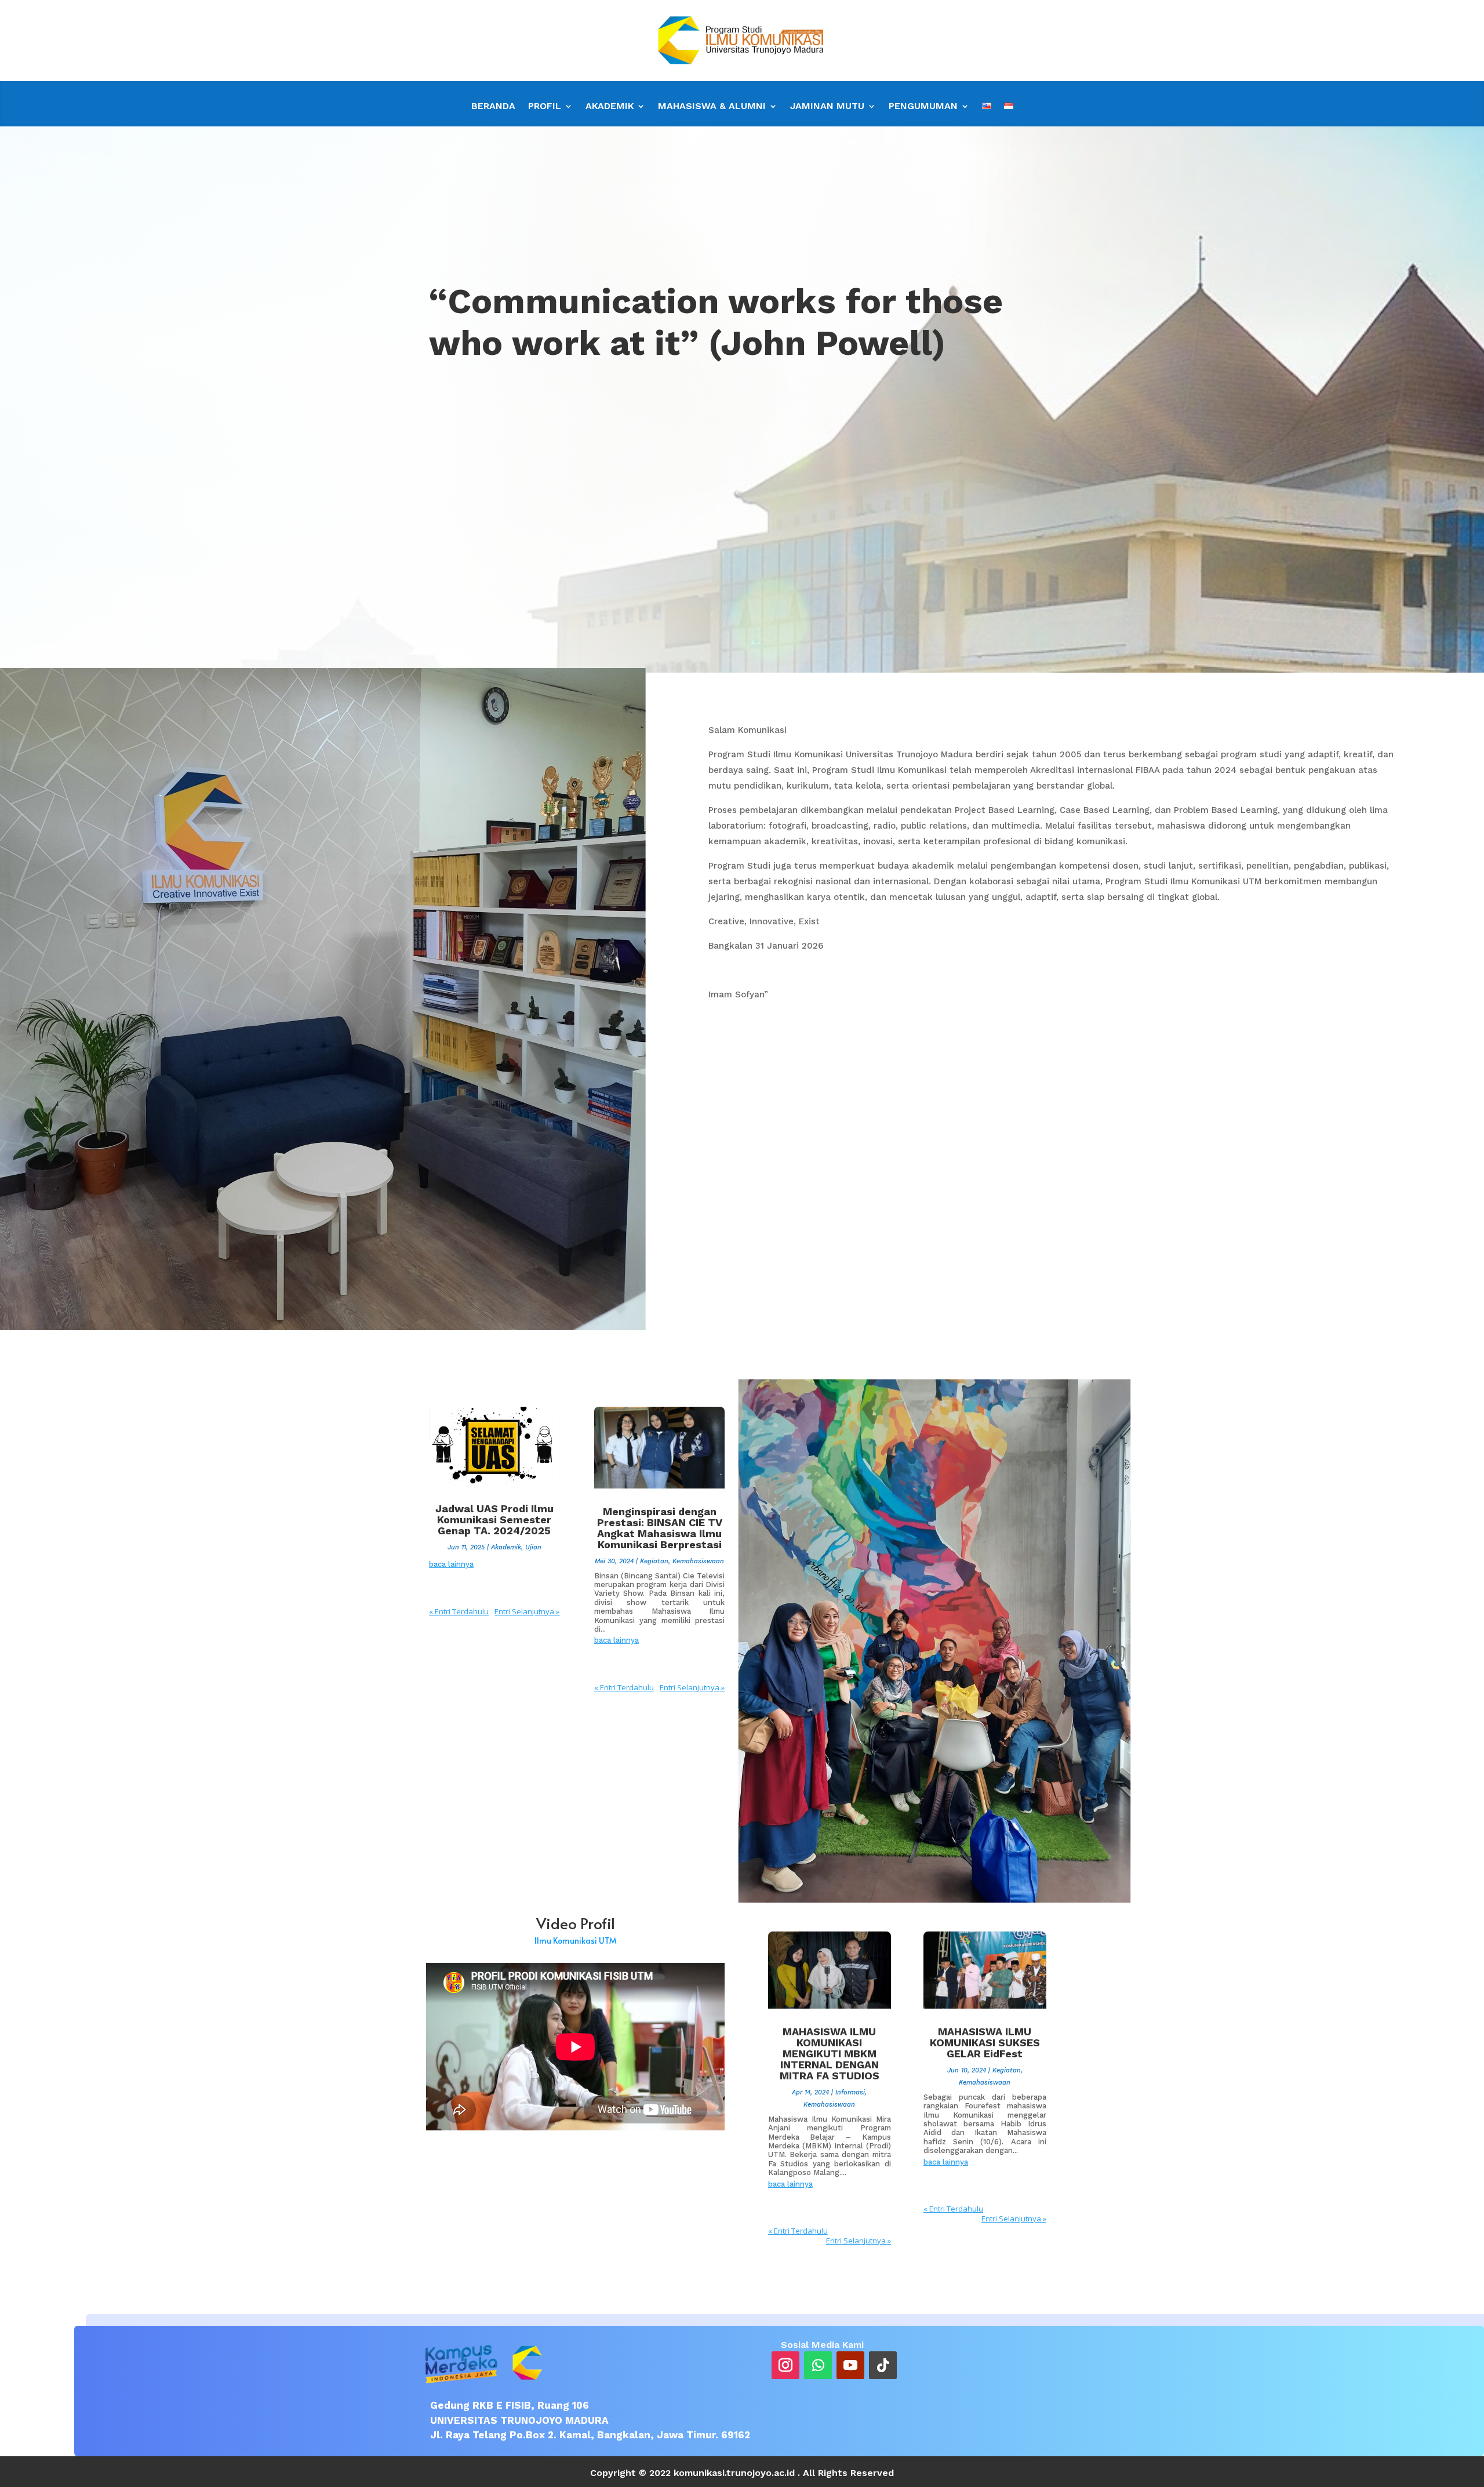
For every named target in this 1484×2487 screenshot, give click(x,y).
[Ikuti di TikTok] (883, 2365)
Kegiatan (654, 1561)
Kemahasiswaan (698, 1561)
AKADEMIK (610, 107)
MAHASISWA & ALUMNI (712, 107)
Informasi (850, 2092)
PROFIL (545, 107)
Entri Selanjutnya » (527, 1611)
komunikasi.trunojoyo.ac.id (734, 2473)
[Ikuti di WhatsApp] (818, 2365)
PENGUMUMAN (923, 107)
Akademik (506, 1547)
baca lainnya (451, 1564)
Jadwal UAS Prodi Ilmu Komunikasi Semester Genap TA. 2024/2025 (494, 1520)
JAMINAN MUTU (827, 107)
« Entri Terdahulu (459, 1611)
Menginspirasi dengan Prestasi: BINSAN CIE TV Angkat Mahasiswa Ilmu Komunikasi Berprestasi (660, 1528)
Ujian (533, 1547)
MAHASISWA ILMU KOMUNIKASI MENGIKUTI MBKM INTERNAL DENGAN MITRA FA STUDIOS (830, 2054)
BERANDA (493, 107)
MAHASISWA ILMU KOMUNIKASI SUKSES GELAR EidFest (985, 2043)
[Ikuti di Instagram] (785, 2365)
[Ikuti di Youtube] (850, 2365)
